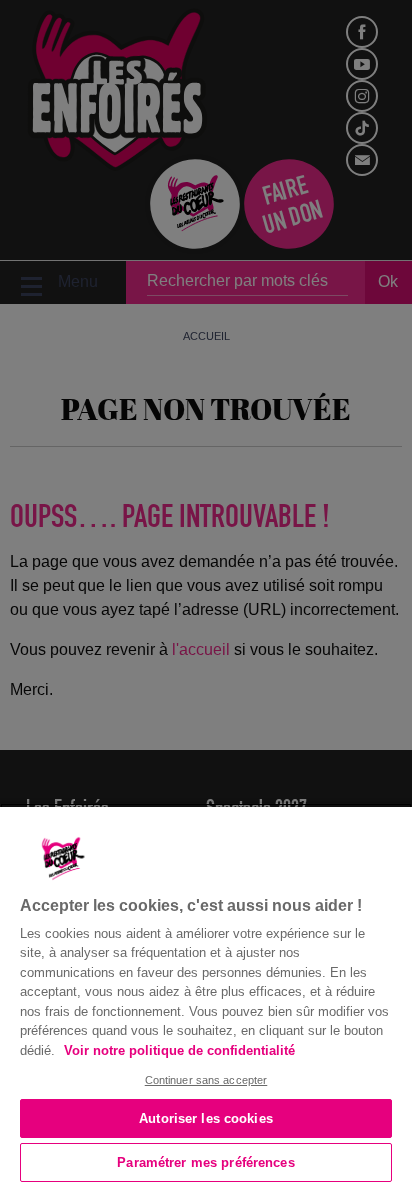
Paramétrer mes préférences (205, 1162)
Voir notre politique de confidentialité (179, 1050)
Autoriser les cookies (206, 1118)
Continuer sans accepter (206, 1080)
